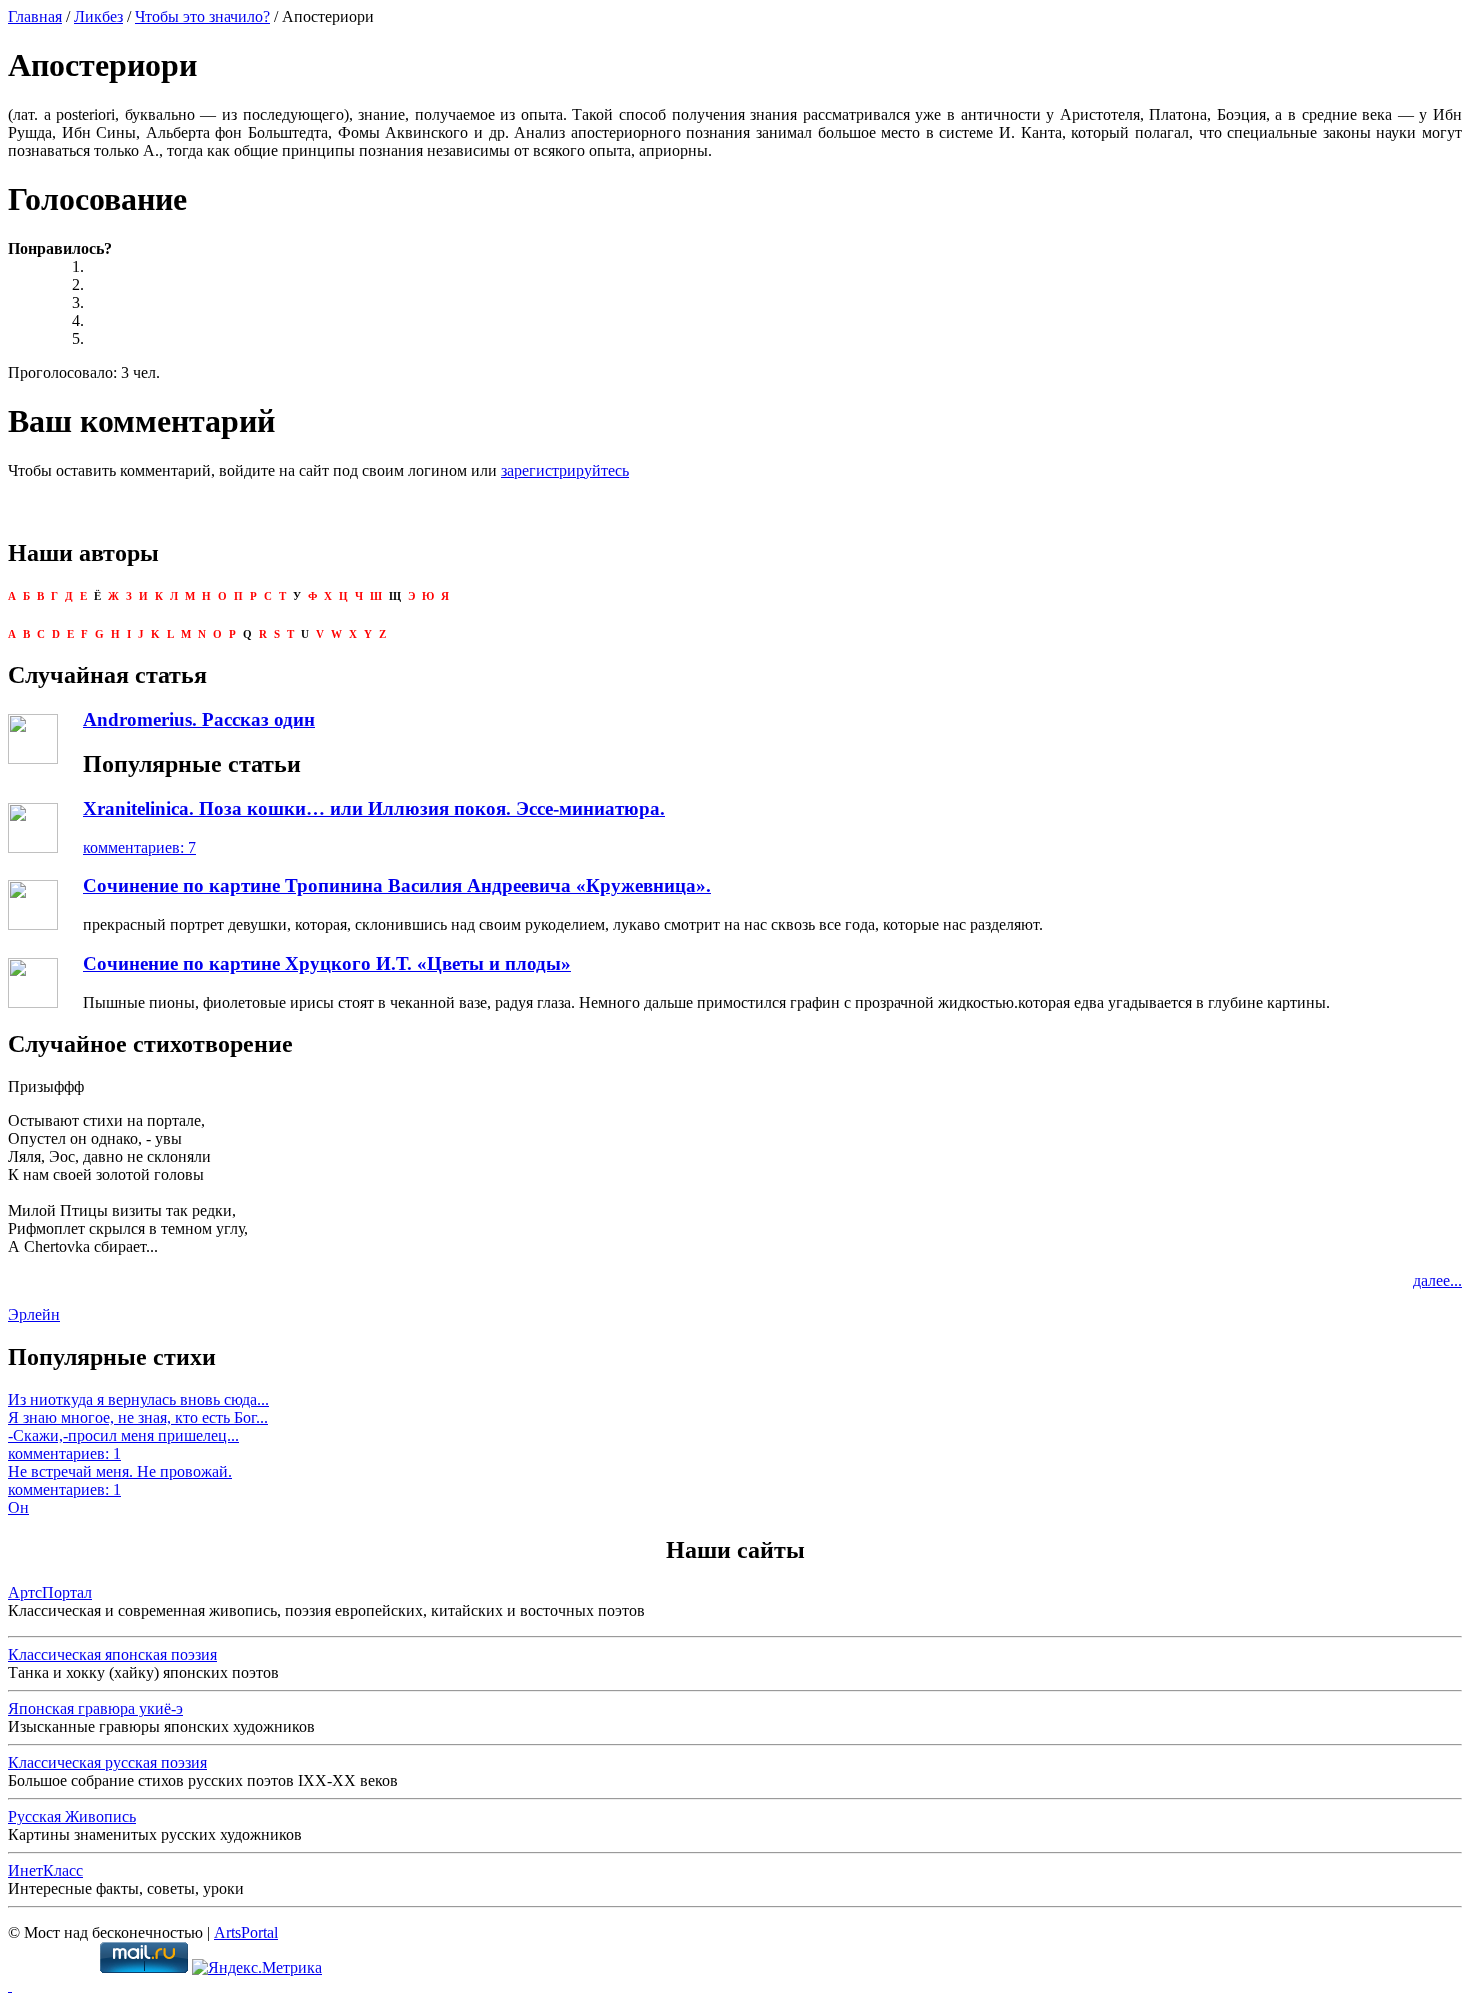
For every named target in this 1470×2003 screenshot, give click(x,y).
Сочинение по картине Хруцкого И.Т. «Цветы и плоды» (327, 963)
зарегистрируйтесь (565, 470)
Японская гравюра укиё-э (95, 1708)
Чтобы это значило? (202, 16)
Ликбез (98, 16)
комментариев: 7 (139, 847)
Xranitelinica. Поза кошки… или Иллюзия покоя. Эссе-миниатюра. (374, 808)
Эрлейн (34, 1314)
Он (18, 1507)
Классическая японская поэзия (112, 1654)
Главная (35, 16)
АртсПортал (50, 1592)
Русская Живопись (72, 1816)
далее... (1437, 1280)
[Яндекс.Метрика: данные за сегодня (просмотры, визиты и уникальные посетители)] (257, 1968)
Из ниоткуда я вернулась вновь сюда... (138, 1399)
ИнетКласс (45, 1870)
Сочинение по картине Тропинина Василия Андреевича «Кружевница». (397, 885)
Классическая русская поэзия (107, 1762)
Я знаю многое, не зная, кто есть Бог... (138, 1417)
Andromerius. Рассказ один (199, 719)
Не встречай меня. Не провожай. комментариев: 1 (120, 1480)
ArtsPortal (246, 1932)
